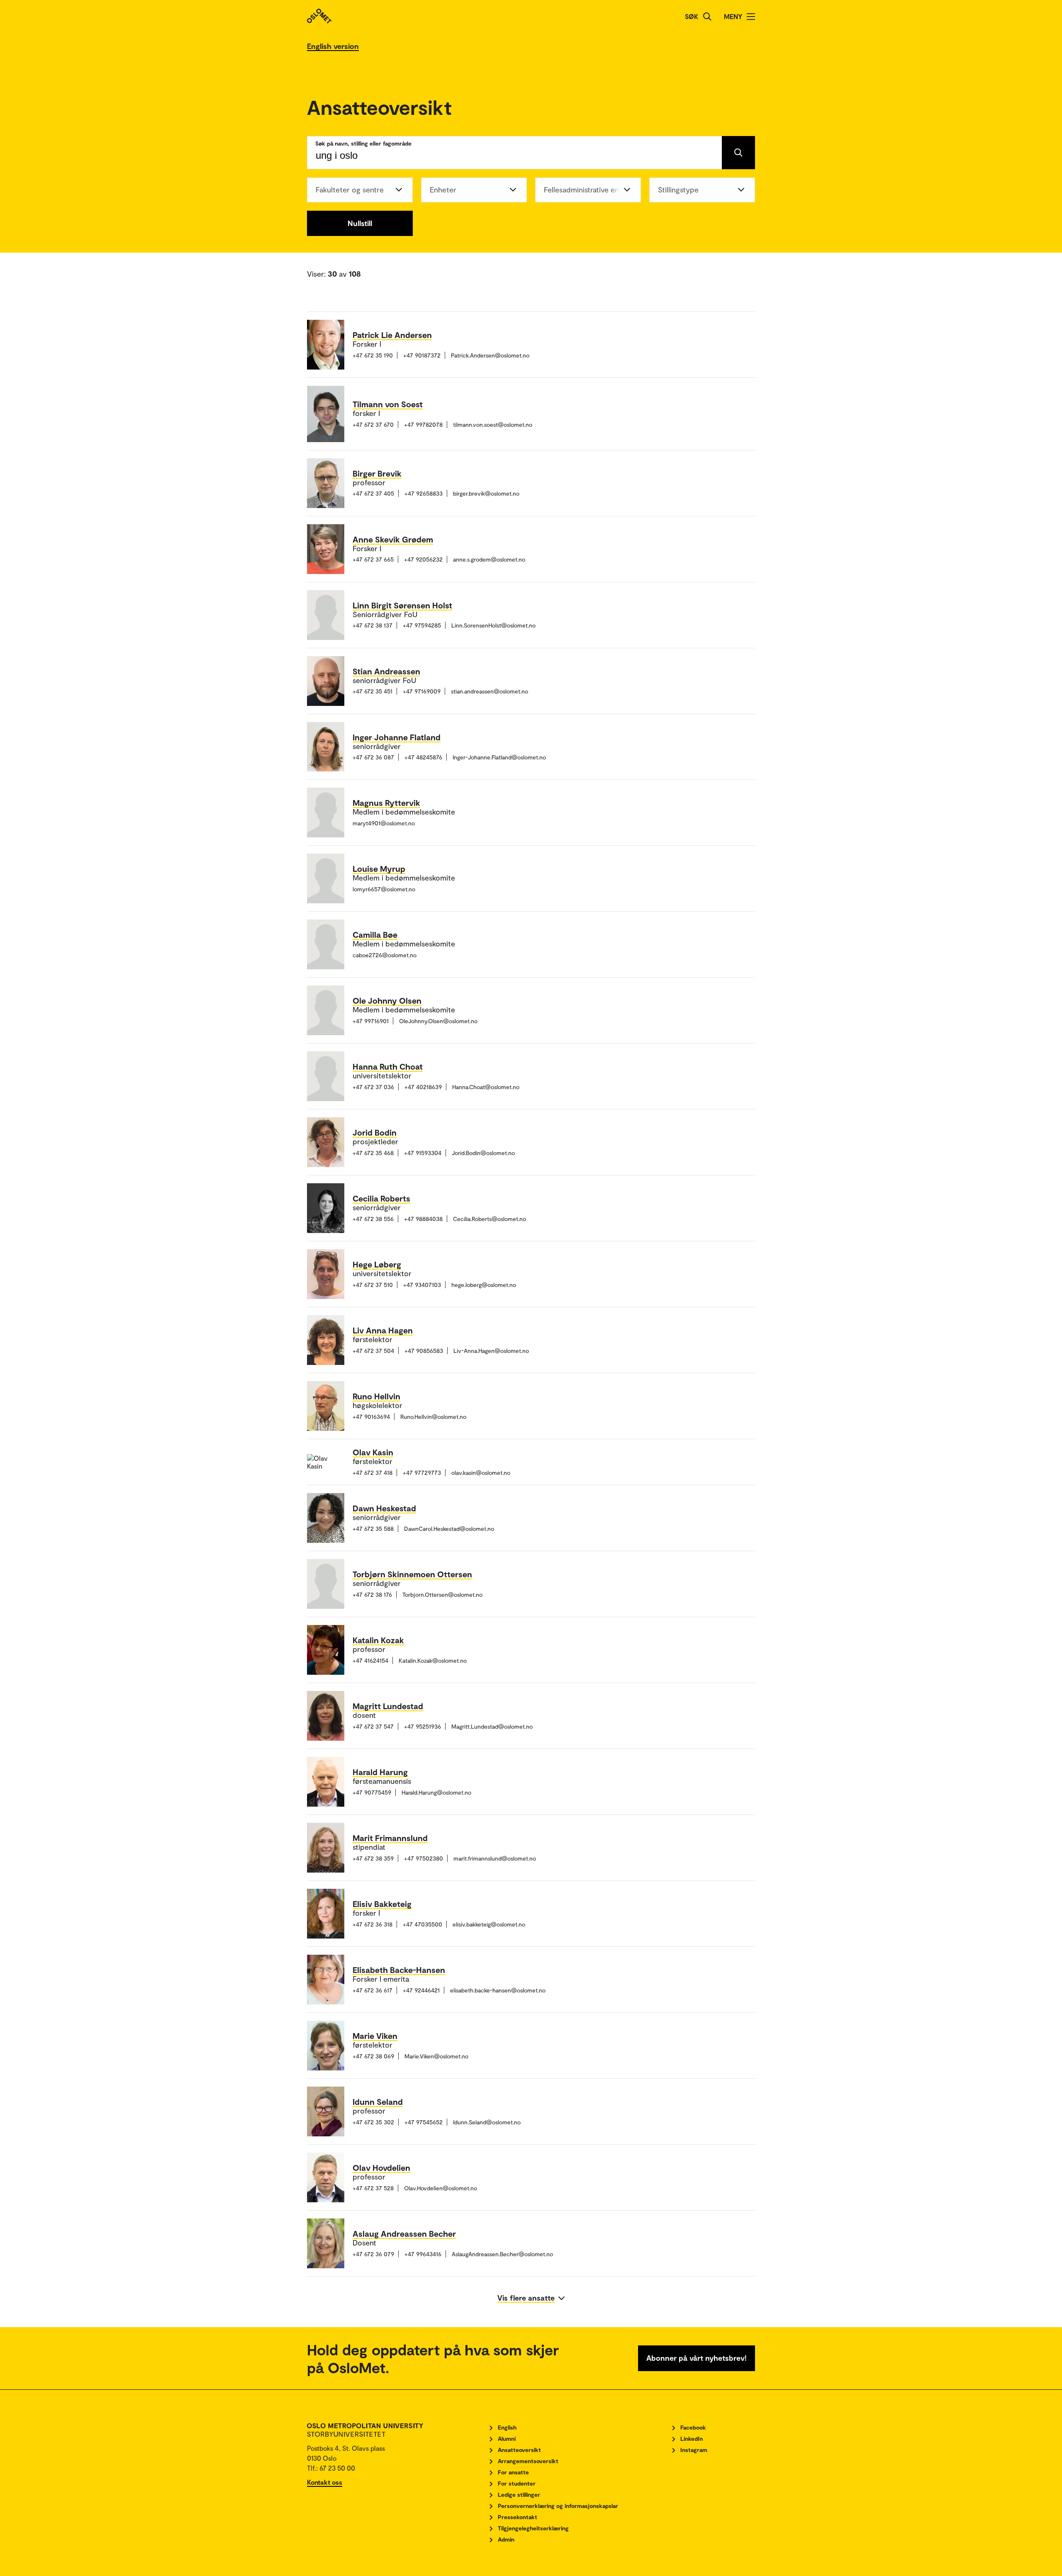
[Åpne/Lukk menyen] (751, 17)
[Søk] (707, 17)
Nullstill (360, 223)
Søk (692, 16)
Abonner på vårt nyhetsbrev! (697, 2358)
